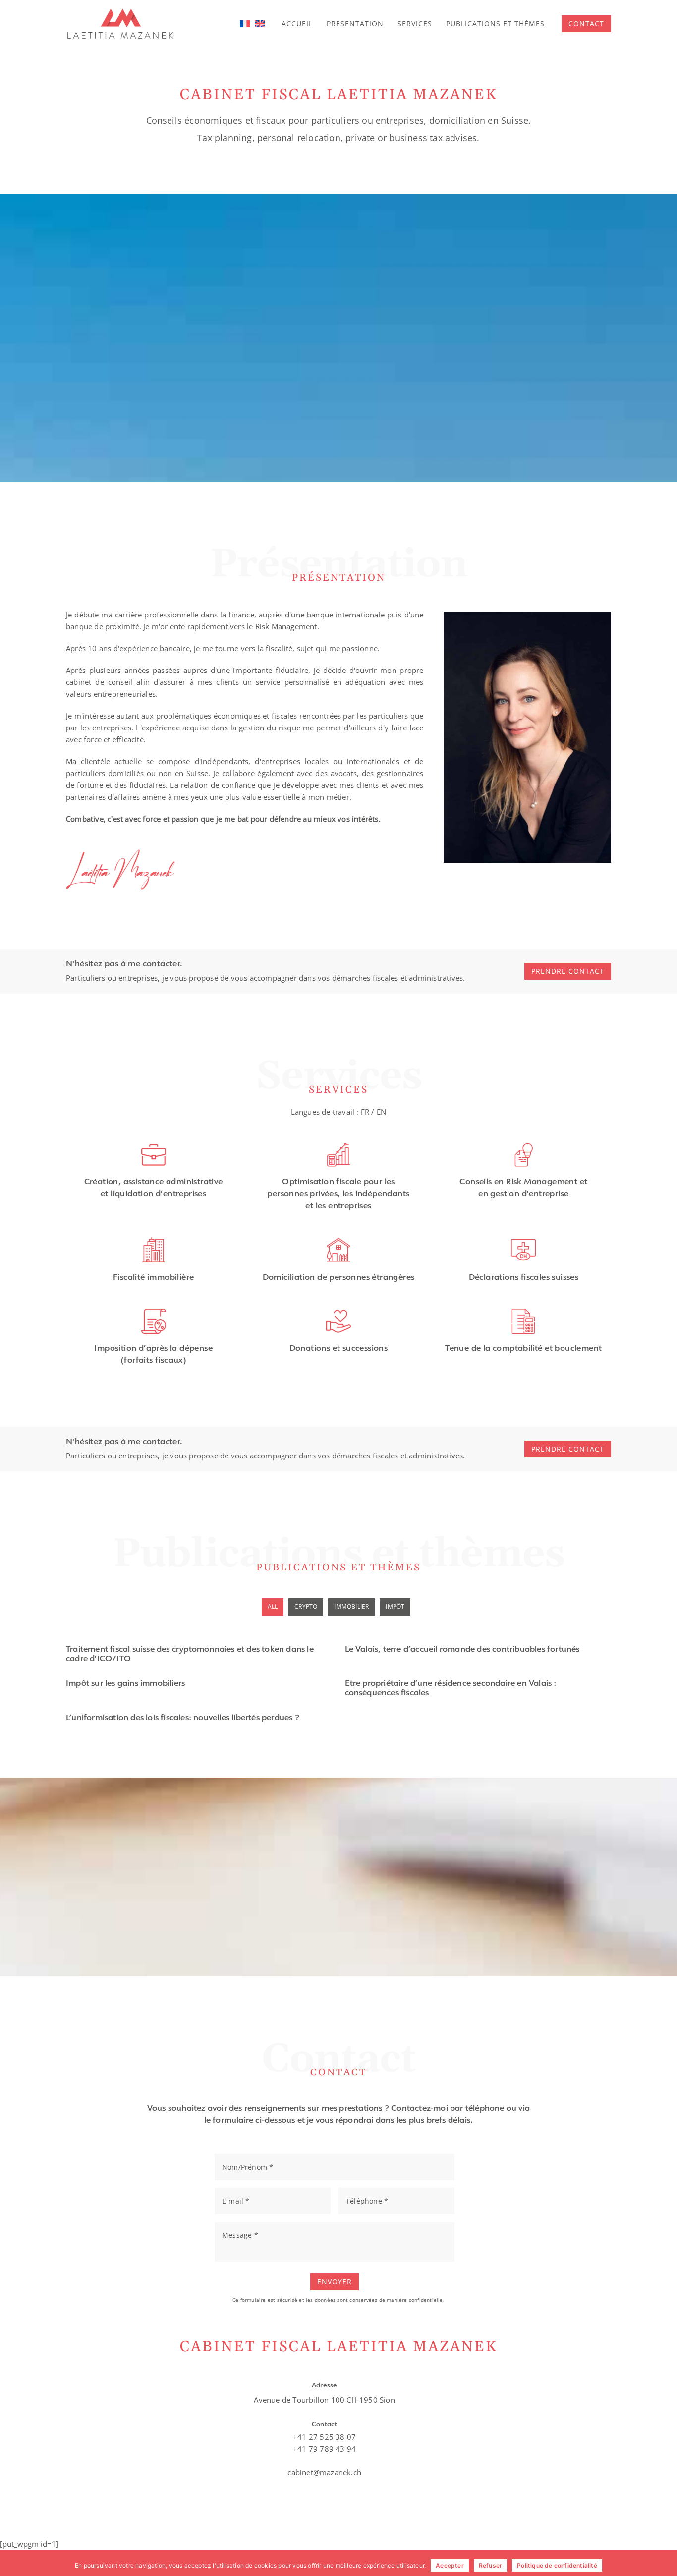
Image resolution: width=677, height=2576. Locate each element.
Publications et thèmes (495, 24)
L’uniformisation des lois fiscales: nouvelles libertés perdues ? (183, 1718)
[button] (586, 24)
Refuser (490, 2565)
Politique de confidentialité (557, 2565)
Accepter (450, 2565)
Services (415, 24)
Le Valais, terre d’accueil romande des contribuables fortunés (462, 1650)
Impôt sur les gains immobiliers (125, 1684)
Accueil (297, 24)
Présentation (355, 24)
